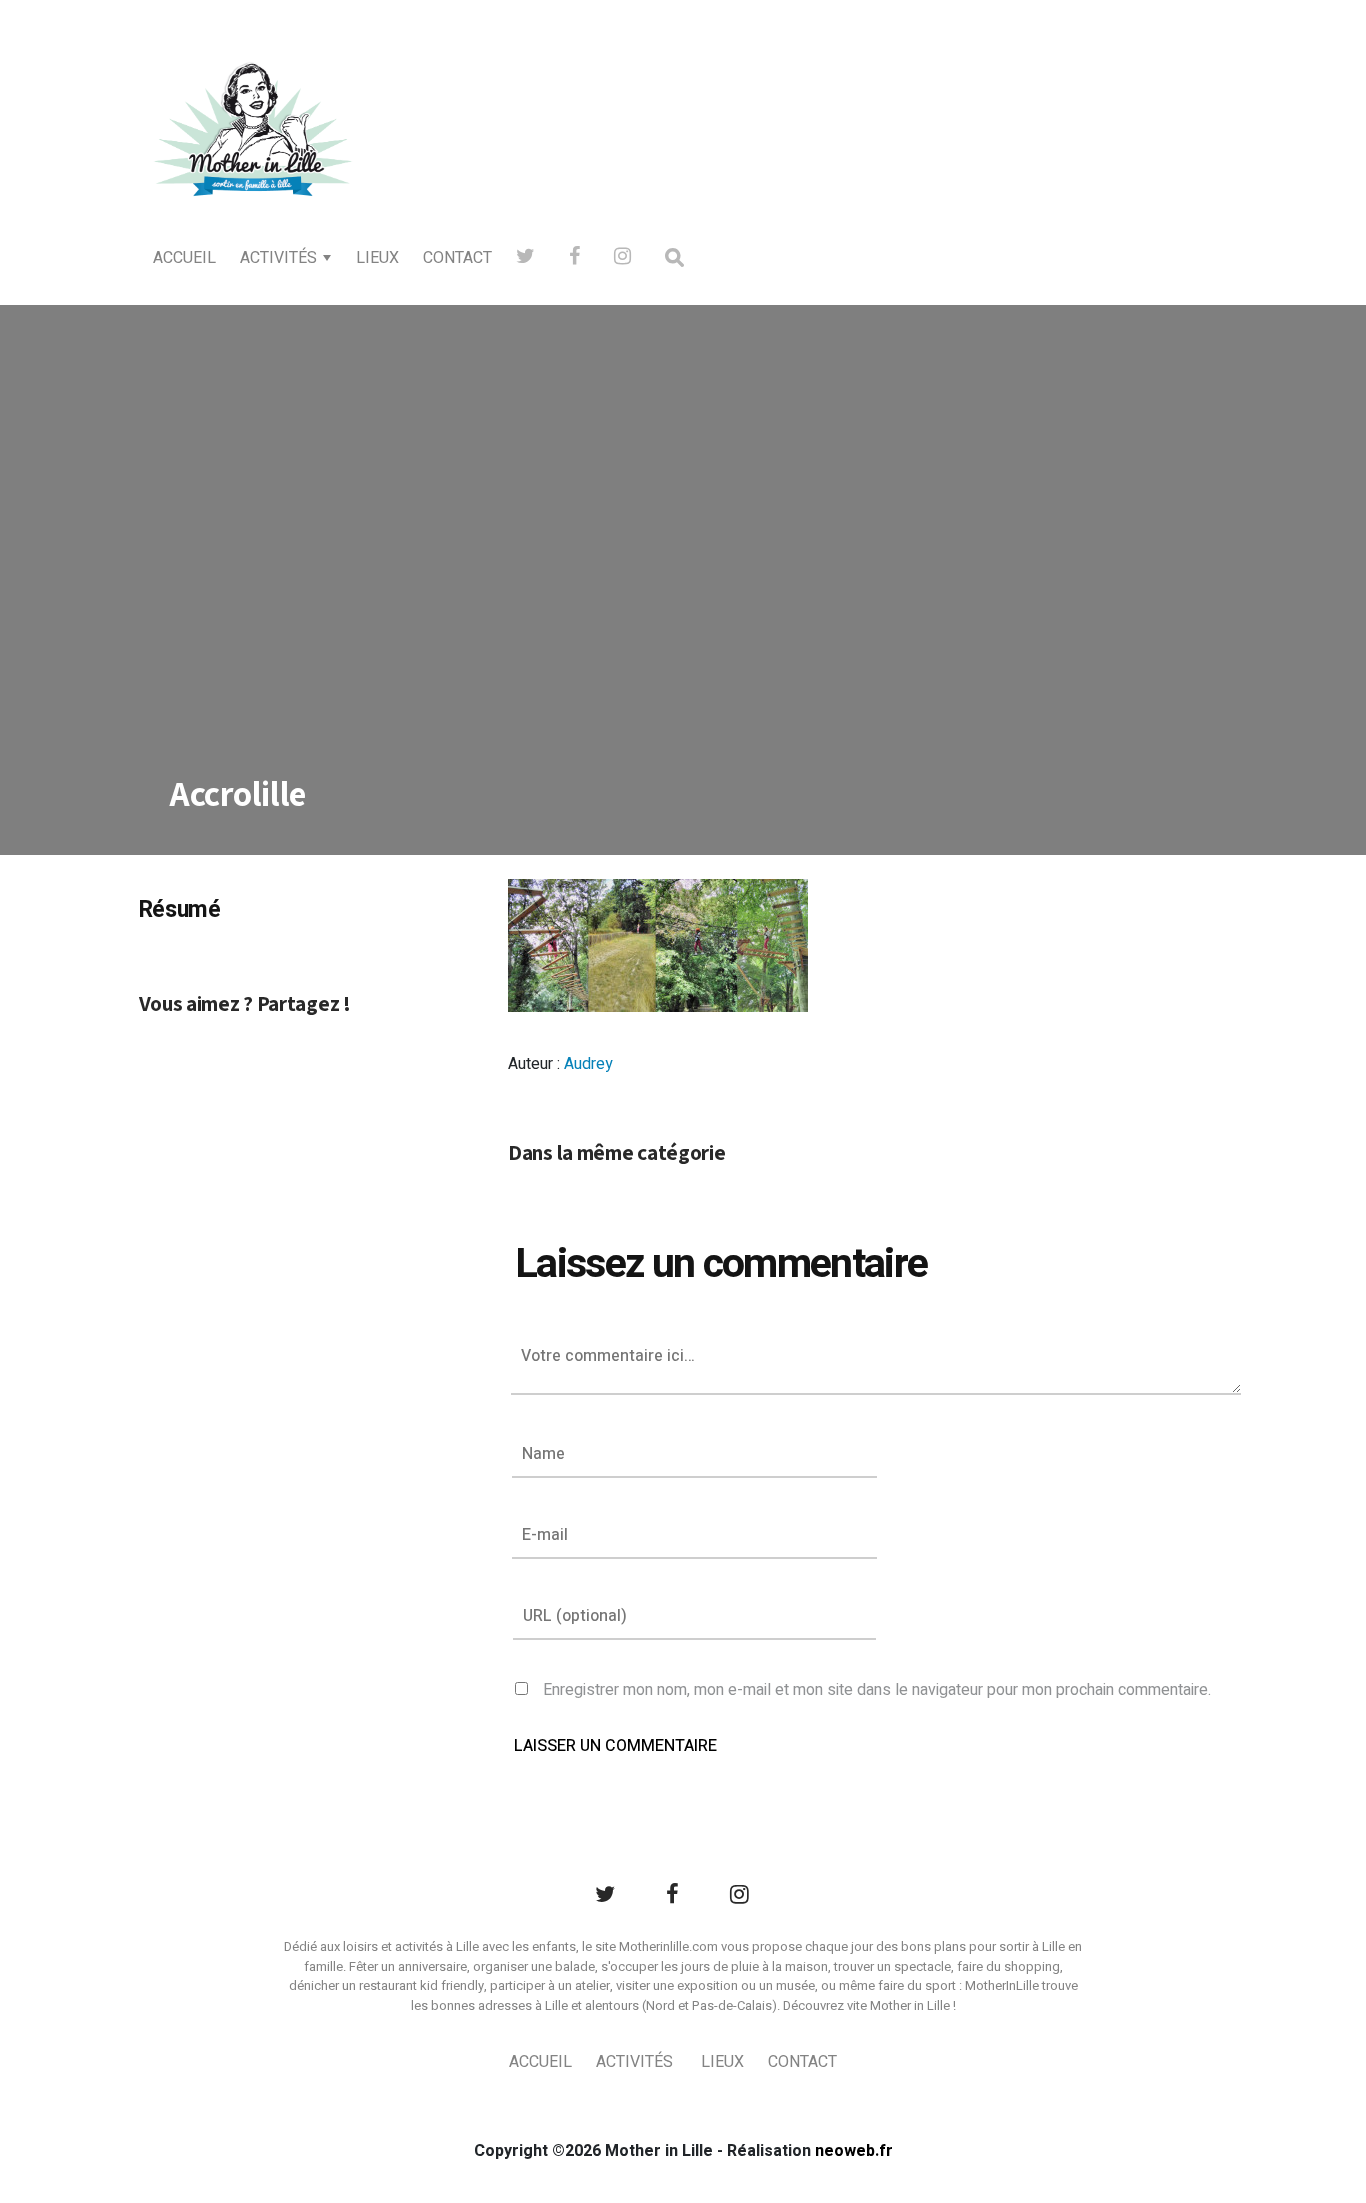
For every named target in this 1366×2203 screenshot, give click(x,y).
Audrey (588, 1064)
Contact (457, 258)
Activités (278, 258)
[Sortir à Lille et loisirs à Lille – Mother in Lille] (253, 156)
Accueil (184, 258)
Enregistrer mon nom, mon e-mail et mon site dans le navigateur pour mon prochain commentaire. (877, 1690)
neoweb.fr (854, 2151)
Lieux (377, 258)
